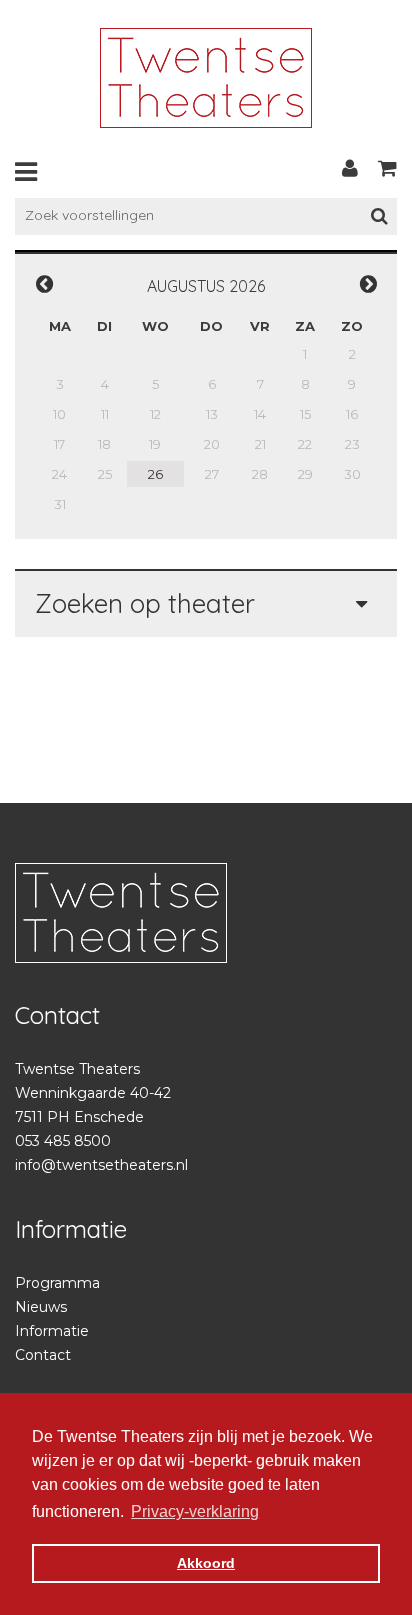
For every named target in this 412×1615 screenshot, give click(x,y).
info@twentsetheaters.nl (101, 1165)
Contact (43, 1355)
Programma (57, 1283)
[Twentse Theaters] (206, 78)
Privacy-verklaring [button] (195, 1511)
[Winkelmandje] (387, 168)
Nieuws (41, 1307)
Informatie (52, 1331)
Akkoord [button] (206, 1563)
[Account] (350, 168)
